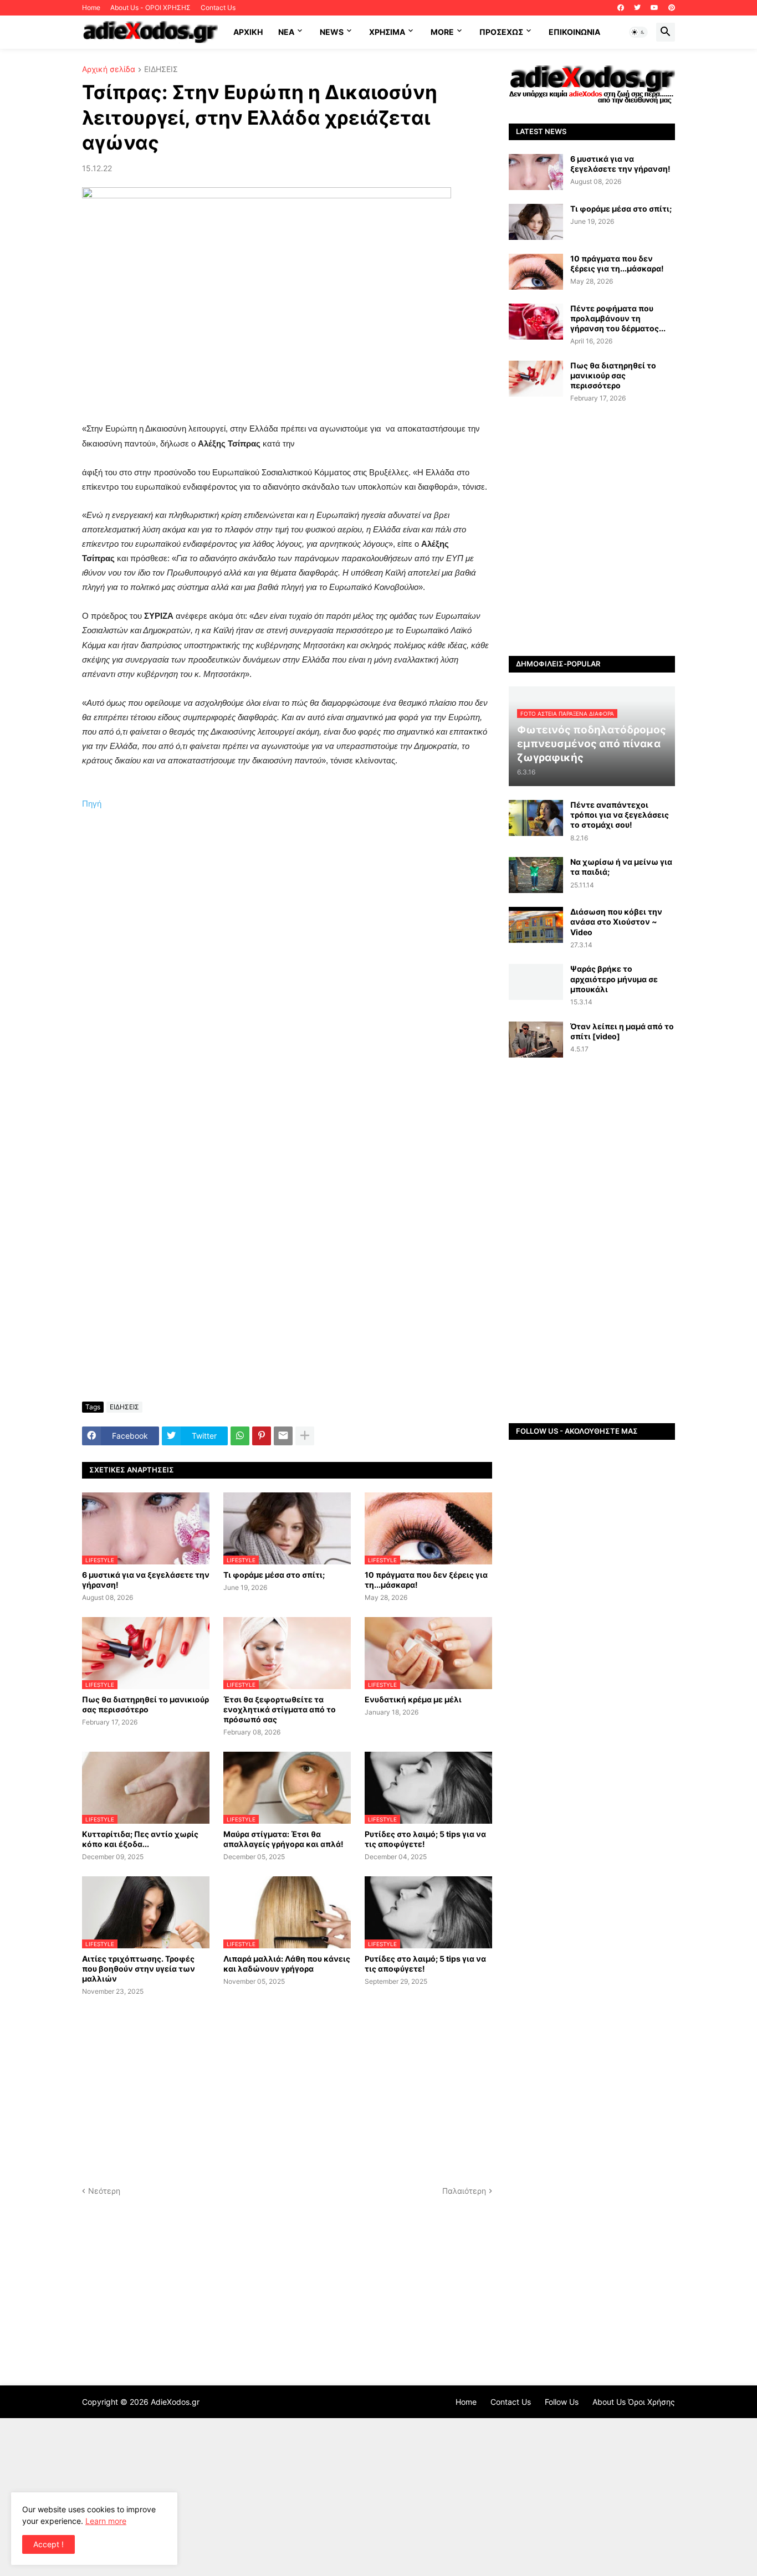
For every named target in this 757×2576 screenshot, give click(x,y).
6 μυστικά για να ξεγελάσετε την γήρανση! (146, 1580)
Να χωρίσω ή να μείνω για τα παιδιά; (621, 867)
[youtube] (654, 8)
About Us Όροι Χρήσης (634, 2402)
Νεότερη (104, 2191)
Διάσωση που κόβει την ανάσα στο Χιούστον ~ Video (616, 922)
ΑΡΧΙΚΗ (248, 32)
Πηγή (92, 804)
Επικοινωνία (574, 32)
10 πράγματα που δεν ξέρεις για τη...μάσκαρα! (426, 1580)
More (442, 32)
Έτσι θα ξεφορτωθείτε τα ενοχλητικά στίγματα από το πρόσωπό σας (280, 1709)
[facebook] (621, 8)
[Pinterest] (262, 1436)
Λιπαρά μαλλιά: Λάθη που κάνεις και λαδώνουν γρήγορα (287, 1964)
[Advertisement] (287, 995)
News (332, 32)
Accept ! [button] (48, 2544)
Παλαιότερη (464, 2191)
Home (91, 7)
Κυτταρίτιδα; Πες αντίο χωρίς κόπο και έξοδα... (140, 1839)
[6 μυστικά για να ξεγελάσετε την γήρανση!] (536, 172)
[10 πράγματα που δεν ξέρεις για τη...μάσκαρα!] (536, 272)
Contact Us (218, 7)
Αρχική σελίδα (109, 70)
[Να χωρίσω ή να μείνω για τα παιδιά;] (536, 875)
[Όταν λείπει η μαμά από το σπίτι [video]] (536, 1040)
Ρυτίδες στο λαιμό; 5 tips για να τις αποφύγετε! (425, 1839)
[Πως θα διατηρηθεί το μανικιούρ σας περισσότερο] (536, 379)
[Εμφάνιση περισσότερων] (305, 1436)
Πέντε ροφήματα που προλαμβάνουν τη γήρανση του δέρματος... (618, 318)
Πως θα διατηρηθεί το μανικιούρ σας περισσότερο (145, 1704)
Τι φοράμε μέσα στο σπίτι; (274, 1575)
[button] (638, 32)
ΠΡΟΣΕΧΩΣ (501, 32)
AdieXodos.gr (175, 2402)
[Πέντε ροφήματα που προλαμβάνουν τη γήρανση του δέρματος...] (536, 322)
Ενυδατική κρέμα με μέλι (413, 1699)
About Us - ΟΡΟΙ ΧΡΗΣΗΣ (150, 7)
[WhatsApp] (240, 1436)
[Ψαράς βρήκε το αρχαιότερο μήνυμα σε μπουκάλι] (536, 982)
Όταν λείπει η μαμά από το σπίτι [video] (622, 1031)
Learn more (106, 2521)
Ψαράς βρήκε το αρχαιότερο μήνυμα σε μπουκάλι (614, 979)
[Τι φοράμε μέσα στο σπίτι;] (536, 222)
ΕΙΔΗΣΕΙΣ (161, 70)
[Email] (283, 1436)
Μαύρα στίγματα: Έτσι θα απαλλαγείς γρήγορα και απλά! (283, 1839)
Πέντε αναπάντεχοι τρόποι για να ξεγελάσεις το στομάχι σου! (620, 815)
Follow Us (562, 2402)
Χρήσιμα (387, 32)
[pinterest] (672, 8)
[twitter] (637, 8)
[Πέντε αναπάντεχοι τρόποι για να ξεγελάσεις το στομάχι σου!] (536, 818)
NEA (286, 32)
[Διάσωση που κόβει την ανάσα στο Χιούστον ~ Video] (536, 925)
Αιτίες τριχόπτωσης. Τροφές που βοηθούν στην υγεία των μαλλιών (139, 1969)
